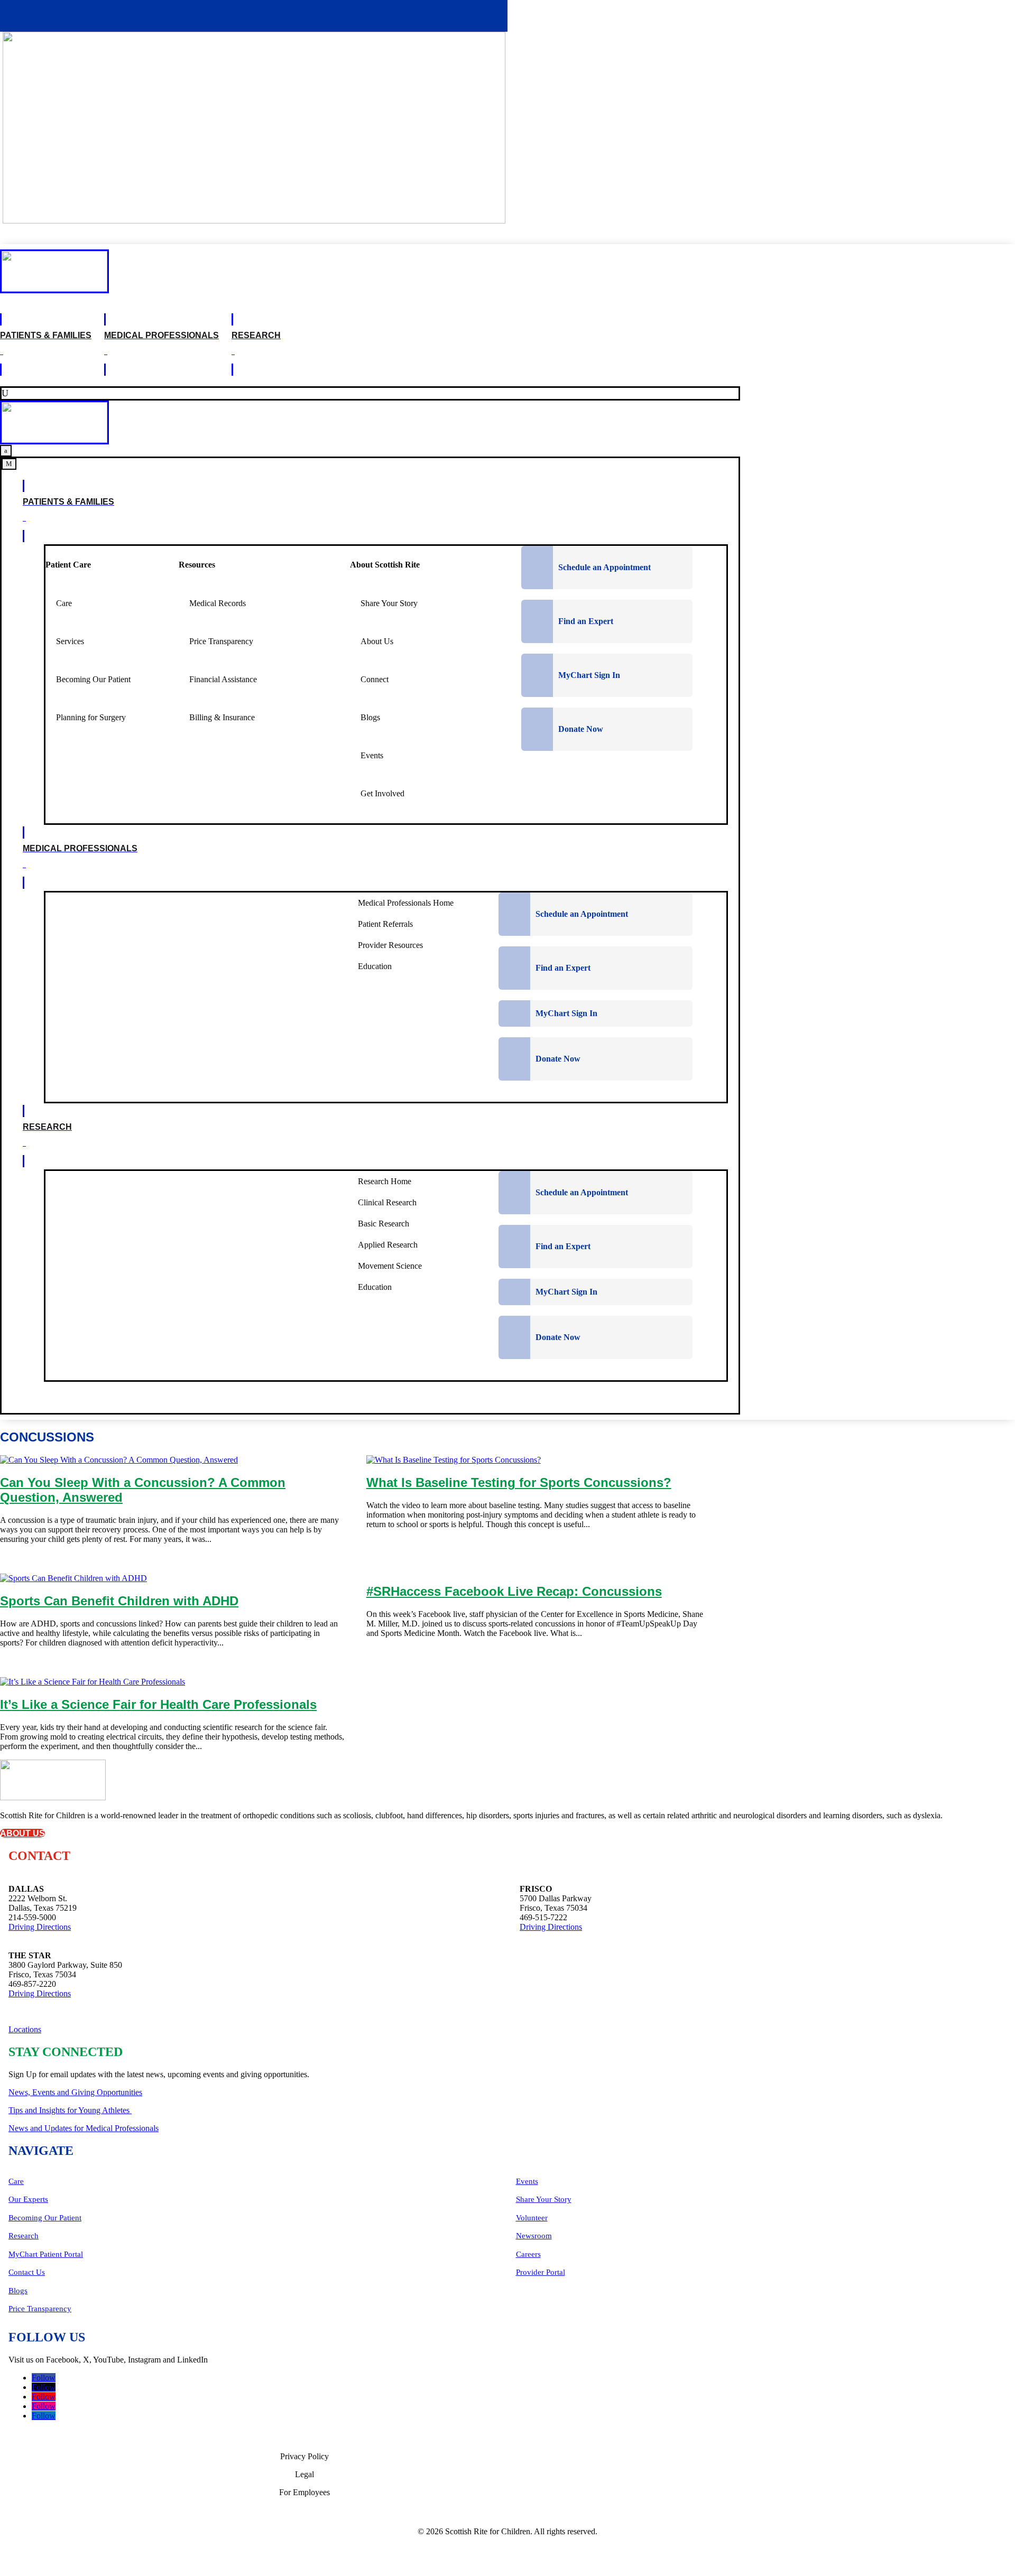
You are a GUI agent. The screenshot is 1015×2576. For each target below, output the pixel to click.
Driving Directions (40, 1927)
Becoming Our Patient (45, 2218)
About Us (22, 1833)
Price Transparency (40, 2309)
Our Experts (28, 2199)
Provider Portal (541, 2272)
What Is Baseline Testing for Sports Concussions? (519, 1482)
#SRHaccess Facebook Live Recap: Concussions (514, 1591)
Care (16, 2181)
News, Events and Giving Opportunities (75, 2092)
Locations (25, 2029)
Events (527, 2181)
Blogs (18, 2291)
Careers (528, 2254)
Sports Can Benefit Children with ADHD (119, 1601)
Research (24, 2236)
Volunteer (532, 2218)
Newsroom (534, 2236)
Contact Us (27, 2272)
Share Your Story (544, 2199)
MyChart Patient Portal (46, 2254)
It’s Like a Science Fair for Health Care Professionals (158, 1704)
